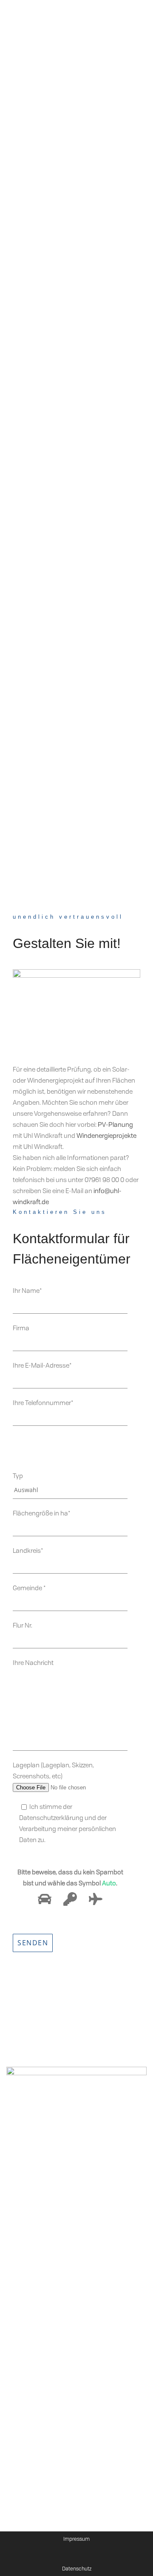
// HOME (19, 2127)
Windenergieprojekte (106, 1135)
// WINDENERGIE (31, 2214)
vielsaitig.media (75, 2457)
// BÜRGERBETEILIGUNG (41, 2197)
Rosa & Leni (30, 2457)
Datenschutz (77, 2569)
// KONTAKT (24, 2266)
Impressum (76, 2539)
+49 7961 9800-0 (40, 2343)
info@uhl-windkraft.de (53, 2351)
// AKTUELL (23, 2179)
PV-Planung (115, 1124)
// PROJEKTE (24, 2162)
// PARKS (20, 2144)
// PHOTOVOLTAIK (31, 2232)
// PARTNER (24, 2249)
